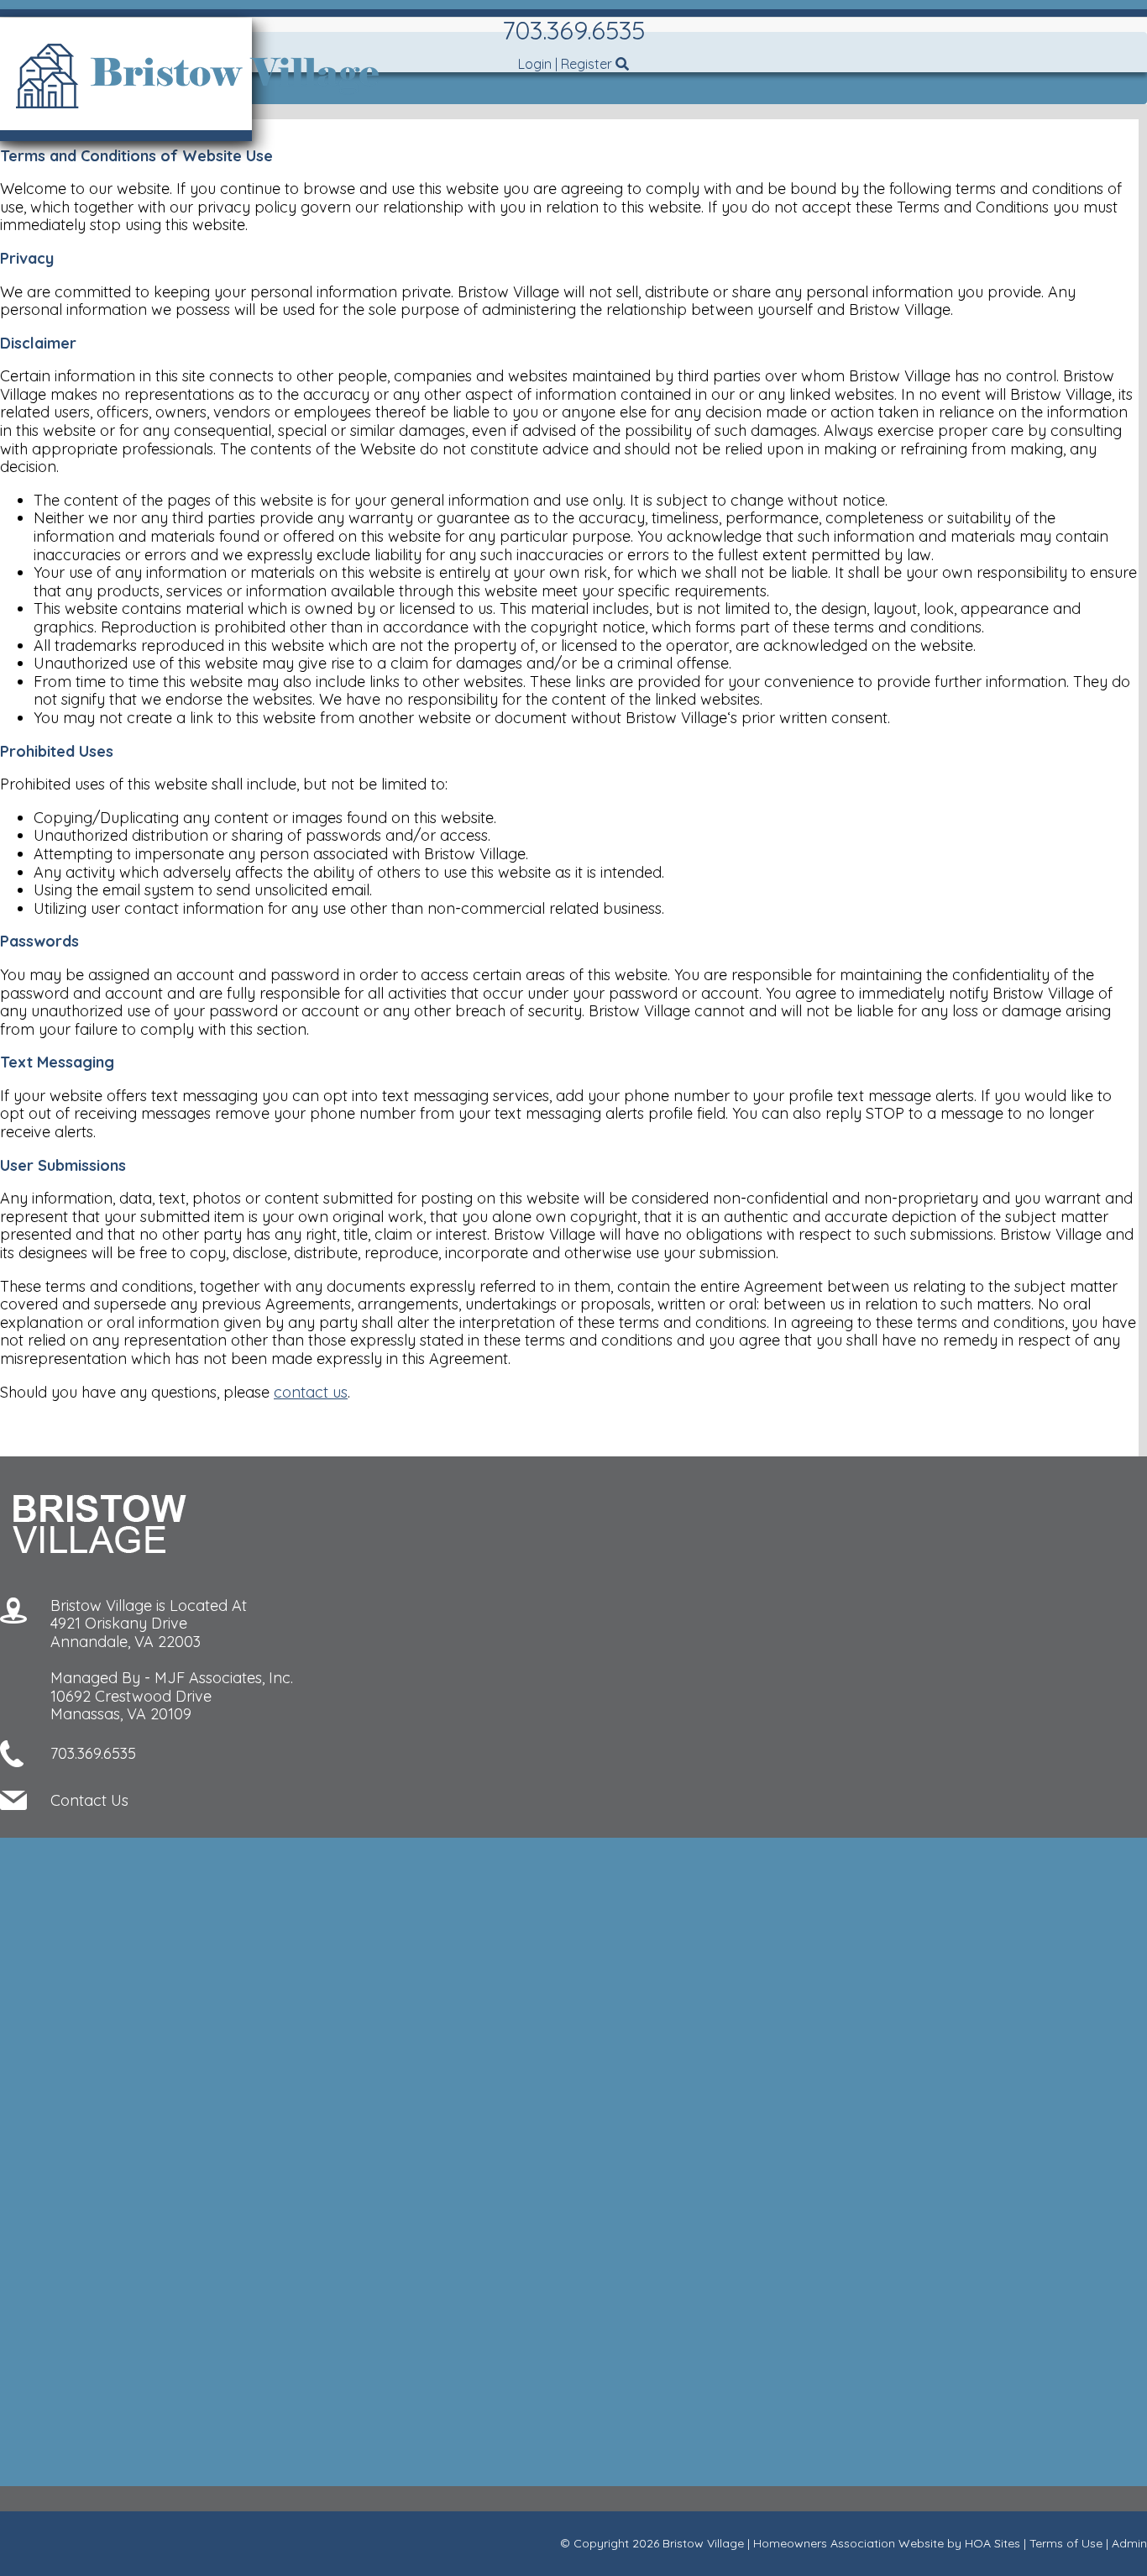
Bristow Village (703, 2543)
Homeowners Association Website (848, 2543)
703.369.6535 (573, 30)
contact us (311, 1392)
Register (587, 64)
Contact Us (89, 1800)
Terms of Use (1066, 2543)
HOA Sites (992, 2543)
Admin (1129, 2543)
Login (535, 64)
